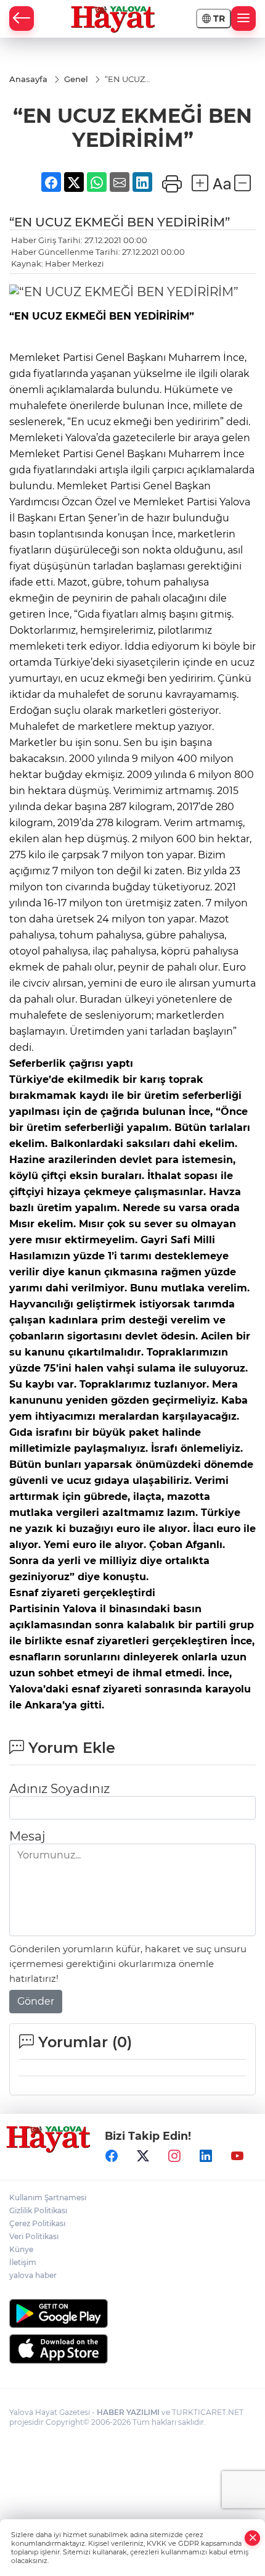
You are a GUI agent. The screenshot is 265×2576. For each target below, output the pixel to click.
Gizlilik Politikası (38, 2210)
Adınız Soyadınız (59, 1789)
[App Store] (132, 2349)
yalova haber (33, 2275)
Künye (21, 2249)
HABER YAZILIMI (128, 2412)
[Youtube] (237, 2156)
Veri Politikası (34, 2236)
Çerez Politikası (37, 2223)
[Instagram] (174, 2156)
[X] (143, 2156)
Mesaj (27, 1836)
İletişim (23, 2262)
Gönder (36, 2001)
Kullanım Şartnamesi (48, 2197)
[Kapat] (253, 2538)
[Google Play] (132, 2313)
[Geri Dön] (22, 19)
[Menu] (243, 19)
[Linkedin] (206, 2156)
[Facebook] (112, 2156)
